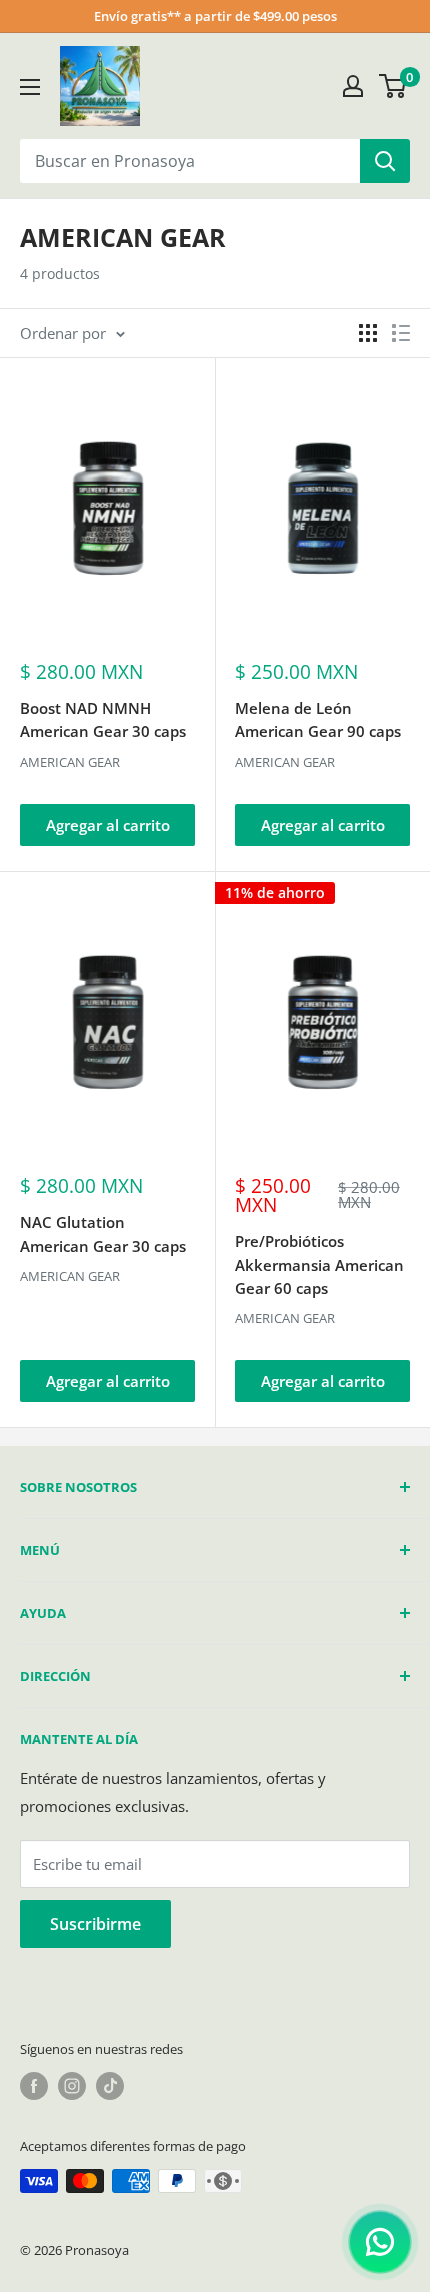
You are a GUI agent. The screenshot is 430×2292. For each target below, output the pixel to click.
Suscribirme (95, 1924)
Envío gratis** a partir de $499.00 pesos (215, 16)
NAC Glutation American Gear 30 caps (103, 1233)
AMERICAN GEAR (70, 762)
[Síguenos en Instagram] (72, 2086)
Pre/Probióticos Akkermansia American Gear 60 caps (319, 1264)
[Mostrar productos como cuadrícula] (368, 333)
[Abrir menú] (30, 87)
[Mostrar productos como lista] (401, 333)
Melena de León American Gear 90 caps (318, 719)
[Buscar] (385, 161)
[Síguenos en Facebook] (34, 2086)
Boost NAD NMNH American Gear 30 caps (103, 719)
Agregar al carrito (108, 825)
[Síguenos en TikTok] (110, 2086)
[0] (393, 86)
